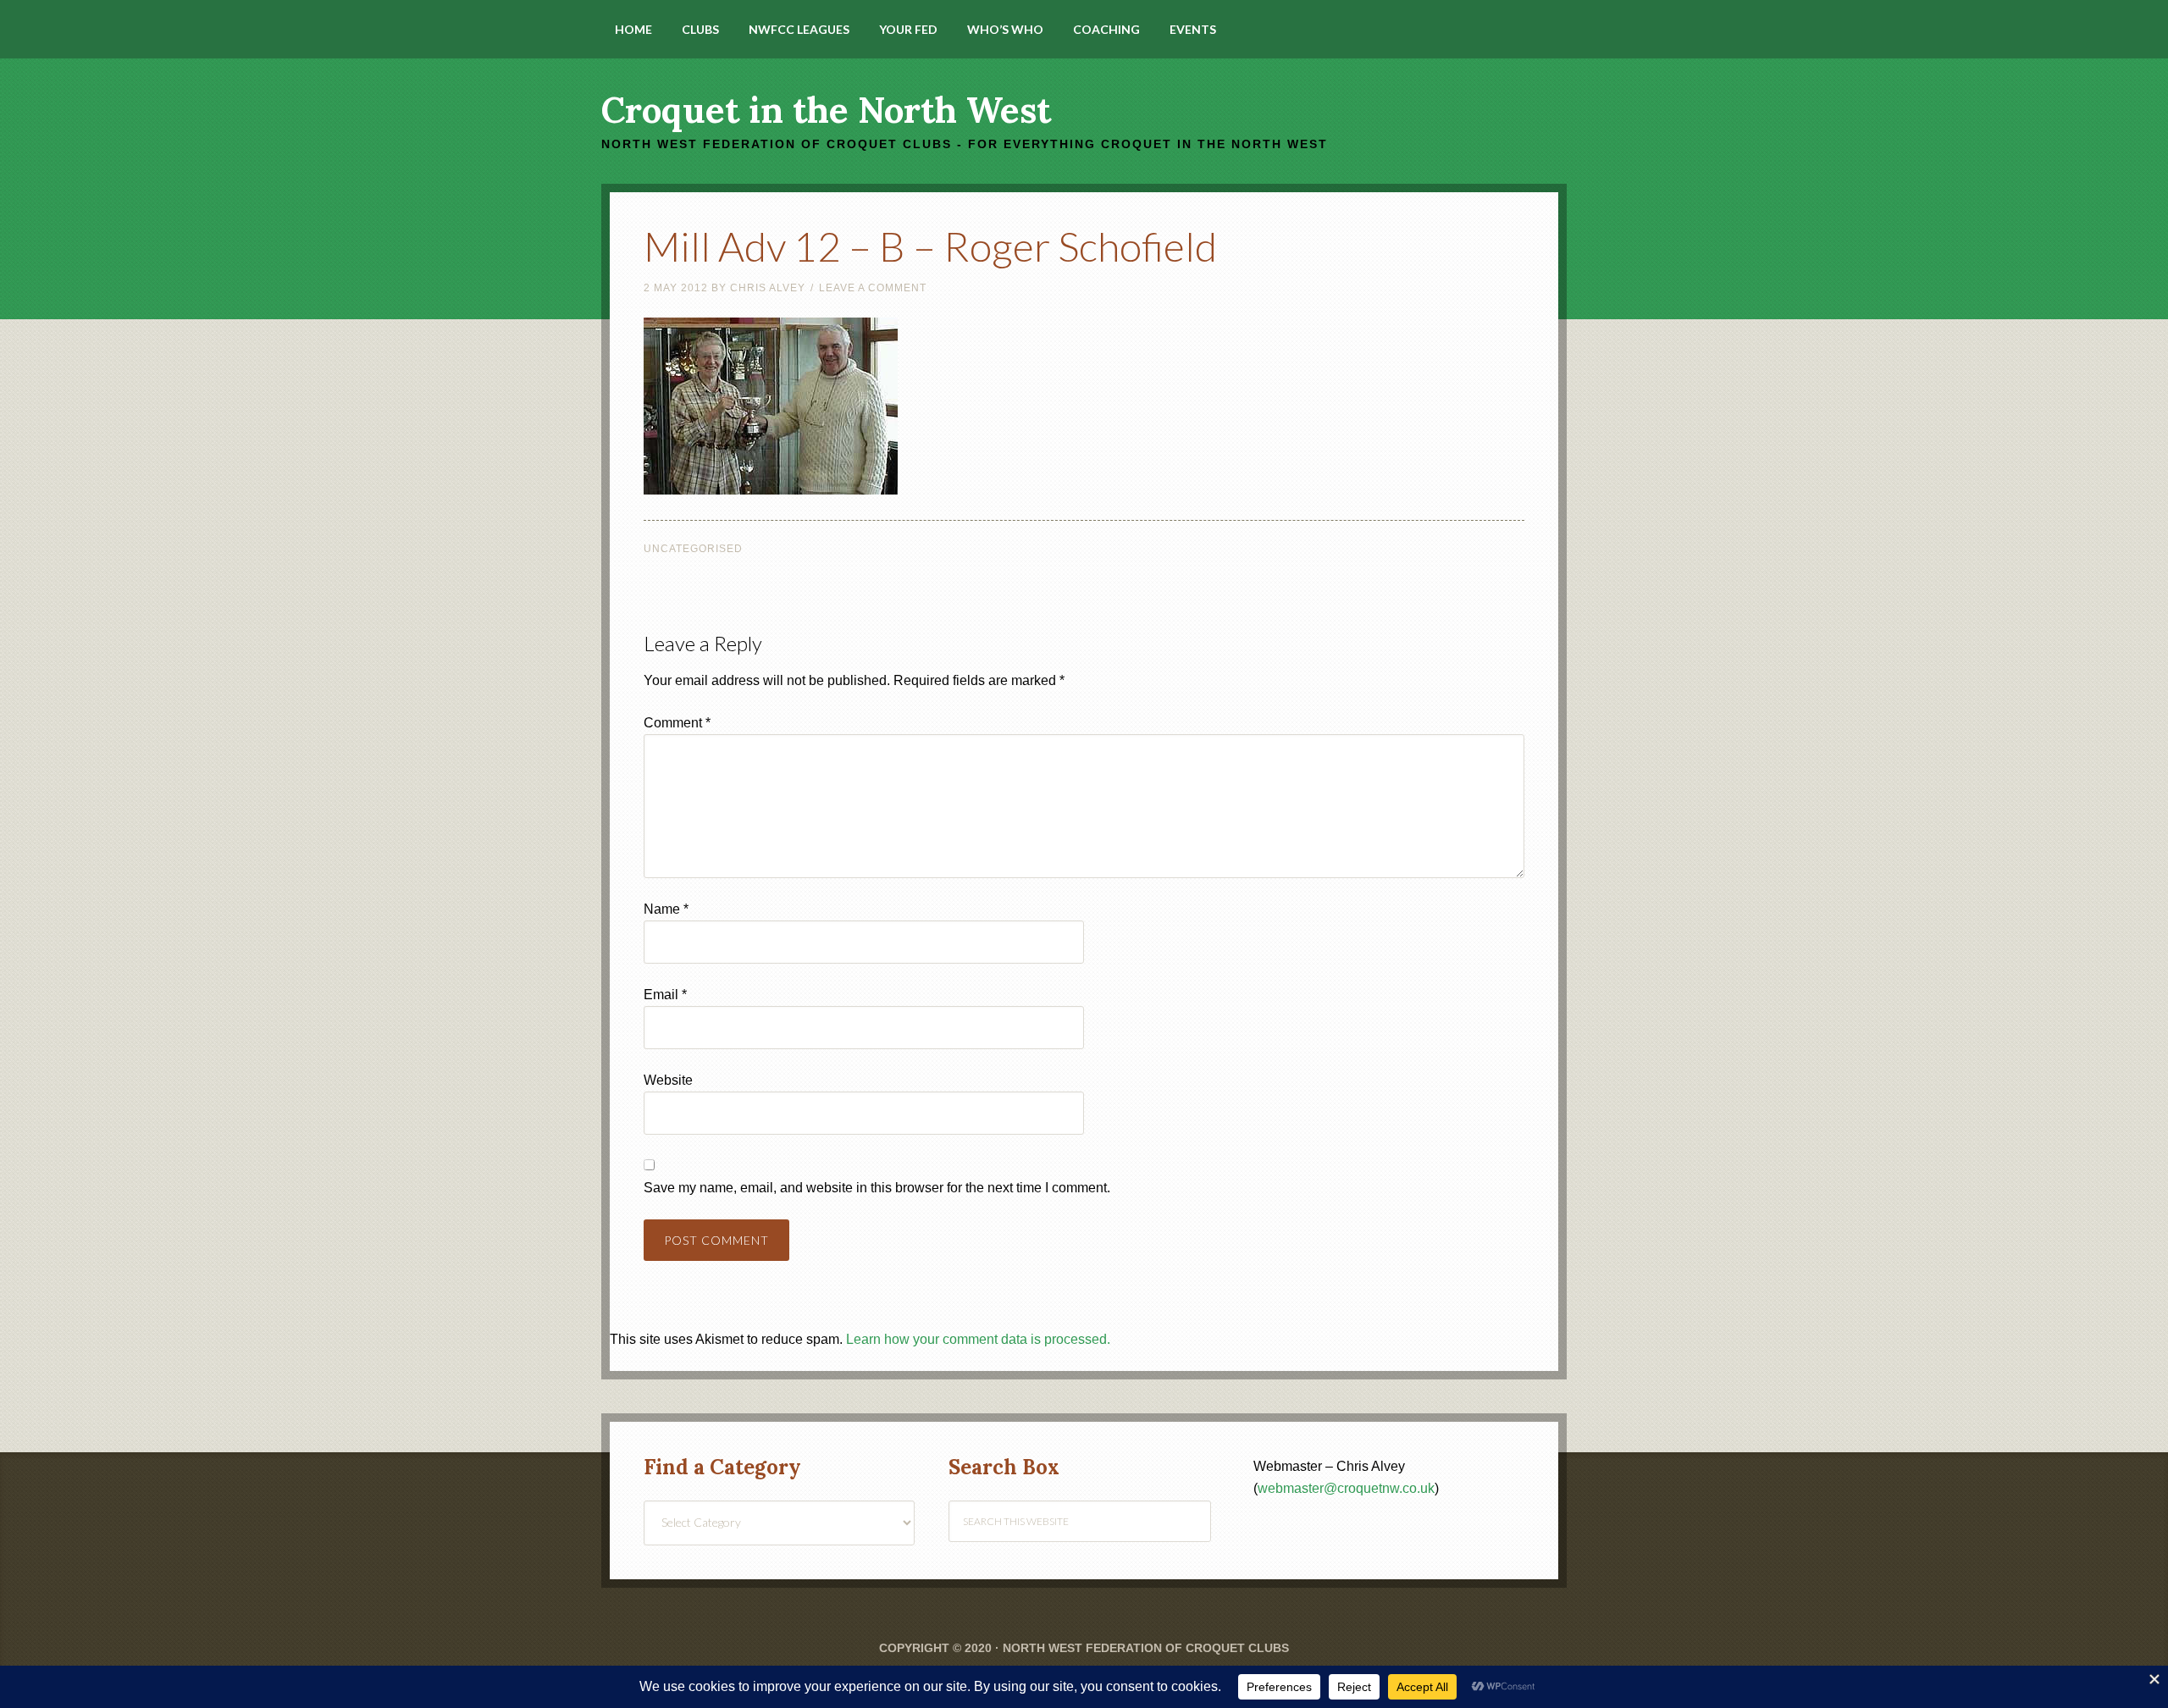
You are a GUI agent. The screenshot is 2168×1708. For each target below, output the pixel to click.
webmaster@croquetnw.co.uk (1346, 1488)
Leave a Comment (873, 288)
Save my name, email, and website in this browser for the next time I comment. (877, 1188)
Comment (677, 723)
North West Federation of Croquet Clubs (1146, 1648)
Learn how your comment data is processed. (978, 1339)
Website (668, 1080)
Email (665, 995)
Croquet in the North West (826, 110)
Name (666, 909)
